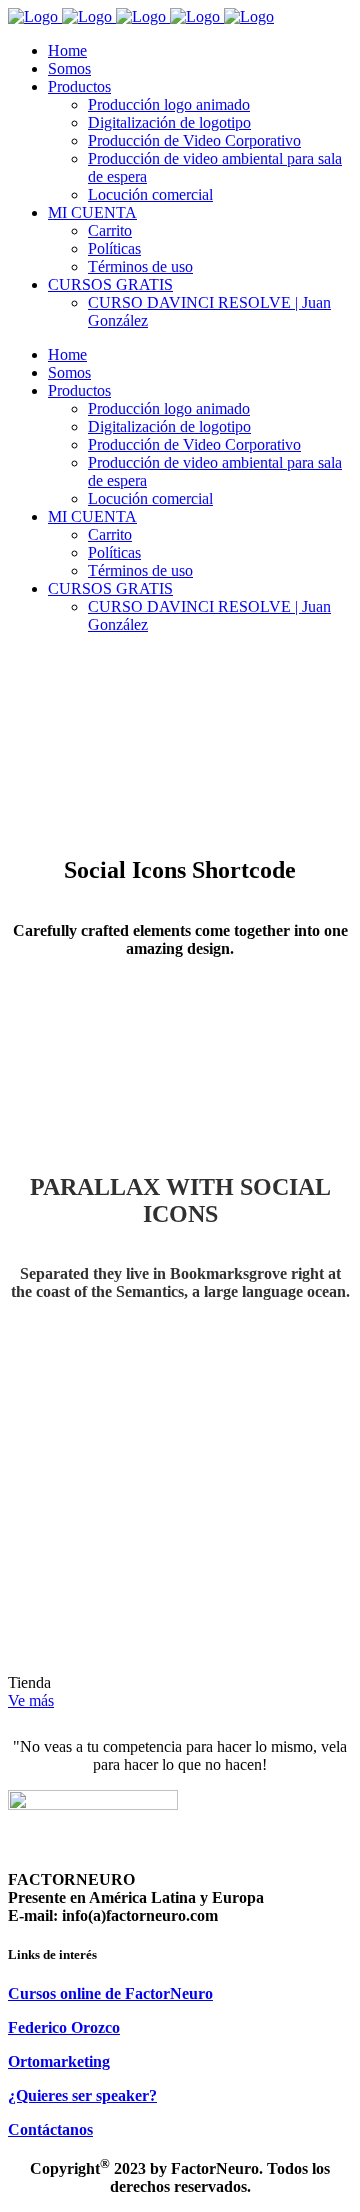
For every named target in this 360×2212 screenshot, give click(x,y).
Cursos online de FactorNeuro (110, 1993)
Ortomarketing (59, 2061)
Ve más (31, 1700)
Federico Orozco (64, 2027)
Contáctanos (50, 2129)
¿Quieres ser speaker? (82, 2095)
